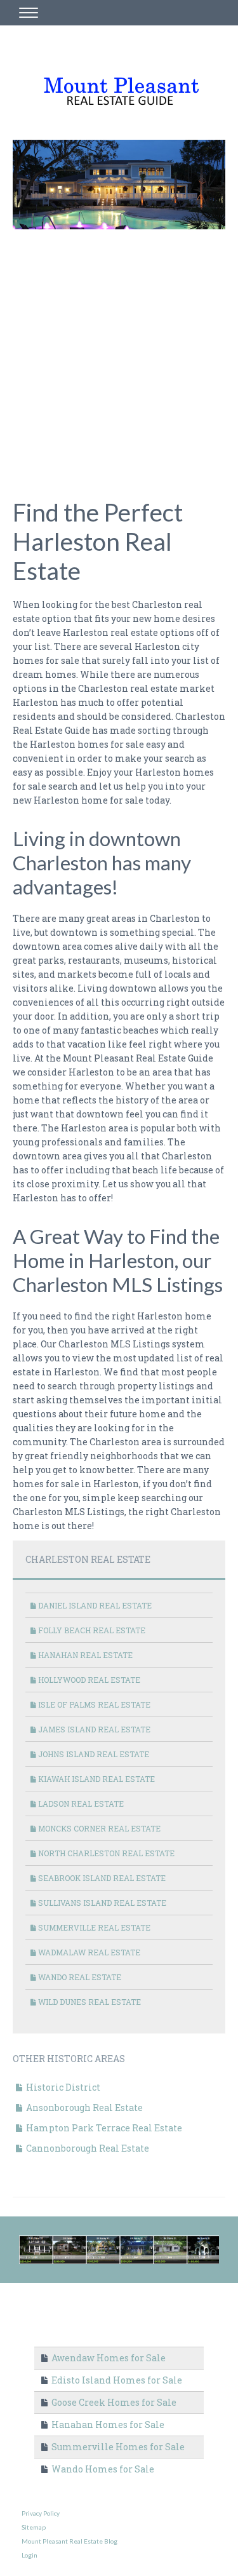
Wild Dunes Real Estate (89, 2002)
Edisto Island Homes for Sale (116, 2380)
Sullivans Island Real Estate (101, 1903)
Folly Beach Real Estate (91, 1630)
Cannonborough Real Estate (87, 2148)
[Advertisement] (119, 355)
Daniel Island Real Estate (94, 1605)
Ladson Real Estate (80, 1804)
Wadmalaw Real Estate (88, 1952)
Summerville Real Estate (93, 1927)
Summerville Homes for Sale (117, 2447)
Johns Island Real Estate (93, 1754)
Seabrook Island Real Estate (101, 1878)
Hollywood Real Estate (88, 1680)
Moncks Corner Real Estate (98, 1828)
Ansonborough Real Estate (83, 2107)
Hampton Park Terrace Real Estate (103, 2128)
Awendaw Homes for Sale (108, 2358)
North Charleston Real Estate (105, 1853)
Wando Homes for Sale (102, 2469)
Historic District (62, 2087)
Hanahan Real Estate (84, 1655)
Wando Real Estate (79, 1977)
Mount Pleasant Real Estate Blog (69, 2541)
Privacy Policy (41, 2513)
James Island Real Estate (93, 1729)
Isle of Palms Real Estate (93, 1704)
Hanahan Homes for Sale (107, 2424)
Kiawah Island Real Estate (96, 1779)
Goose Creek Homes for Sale (113, 2402)
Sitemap (34, 2527)
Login (30, 2555)
